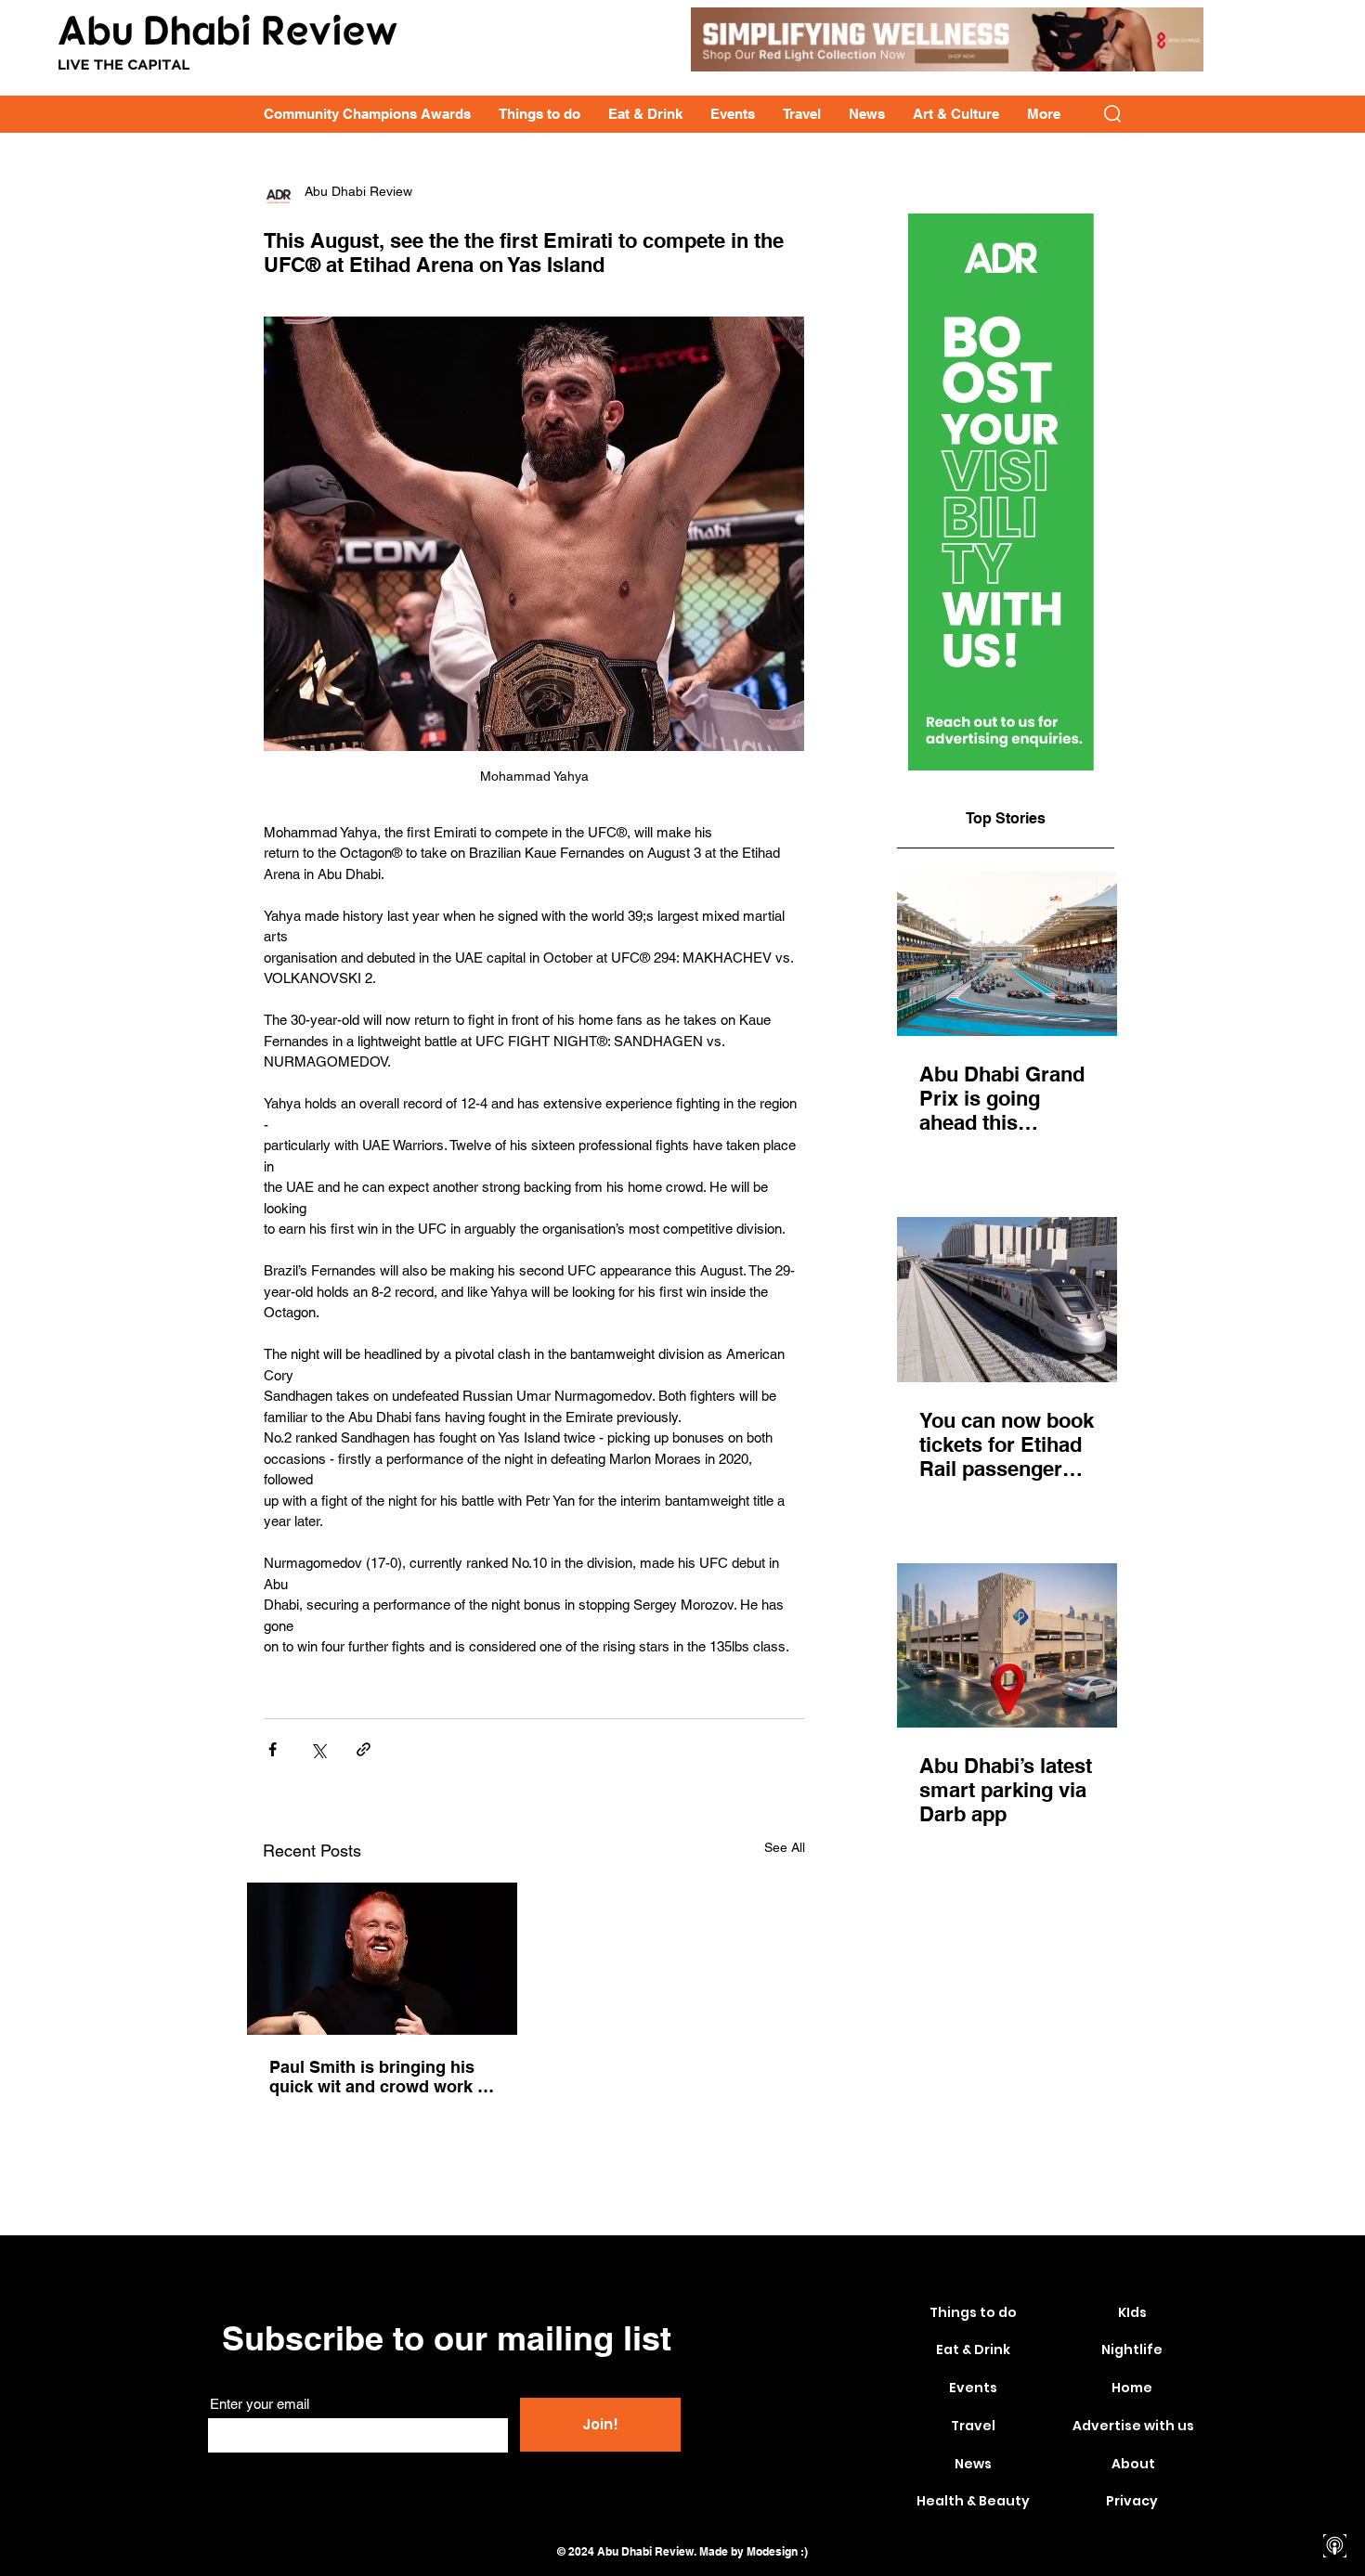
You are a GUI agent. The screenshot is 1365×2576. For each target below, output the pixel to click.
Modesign (772, 2551)
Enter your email (260, 2404)
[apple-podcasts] (1335, 2546)
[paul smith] (382, 1959)
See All (785, 1847)
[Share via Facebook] (273, 1749)
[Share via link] (364, 1749)
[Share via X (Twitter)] (318, 1749)
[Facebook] (1335, 2416)
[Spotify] (1335, 2513)
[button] (1112, 114)
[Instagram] (1335, 2448)
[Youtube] (1335, 2481)
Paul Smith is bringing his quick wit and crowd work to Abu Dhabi (381, 2077)
